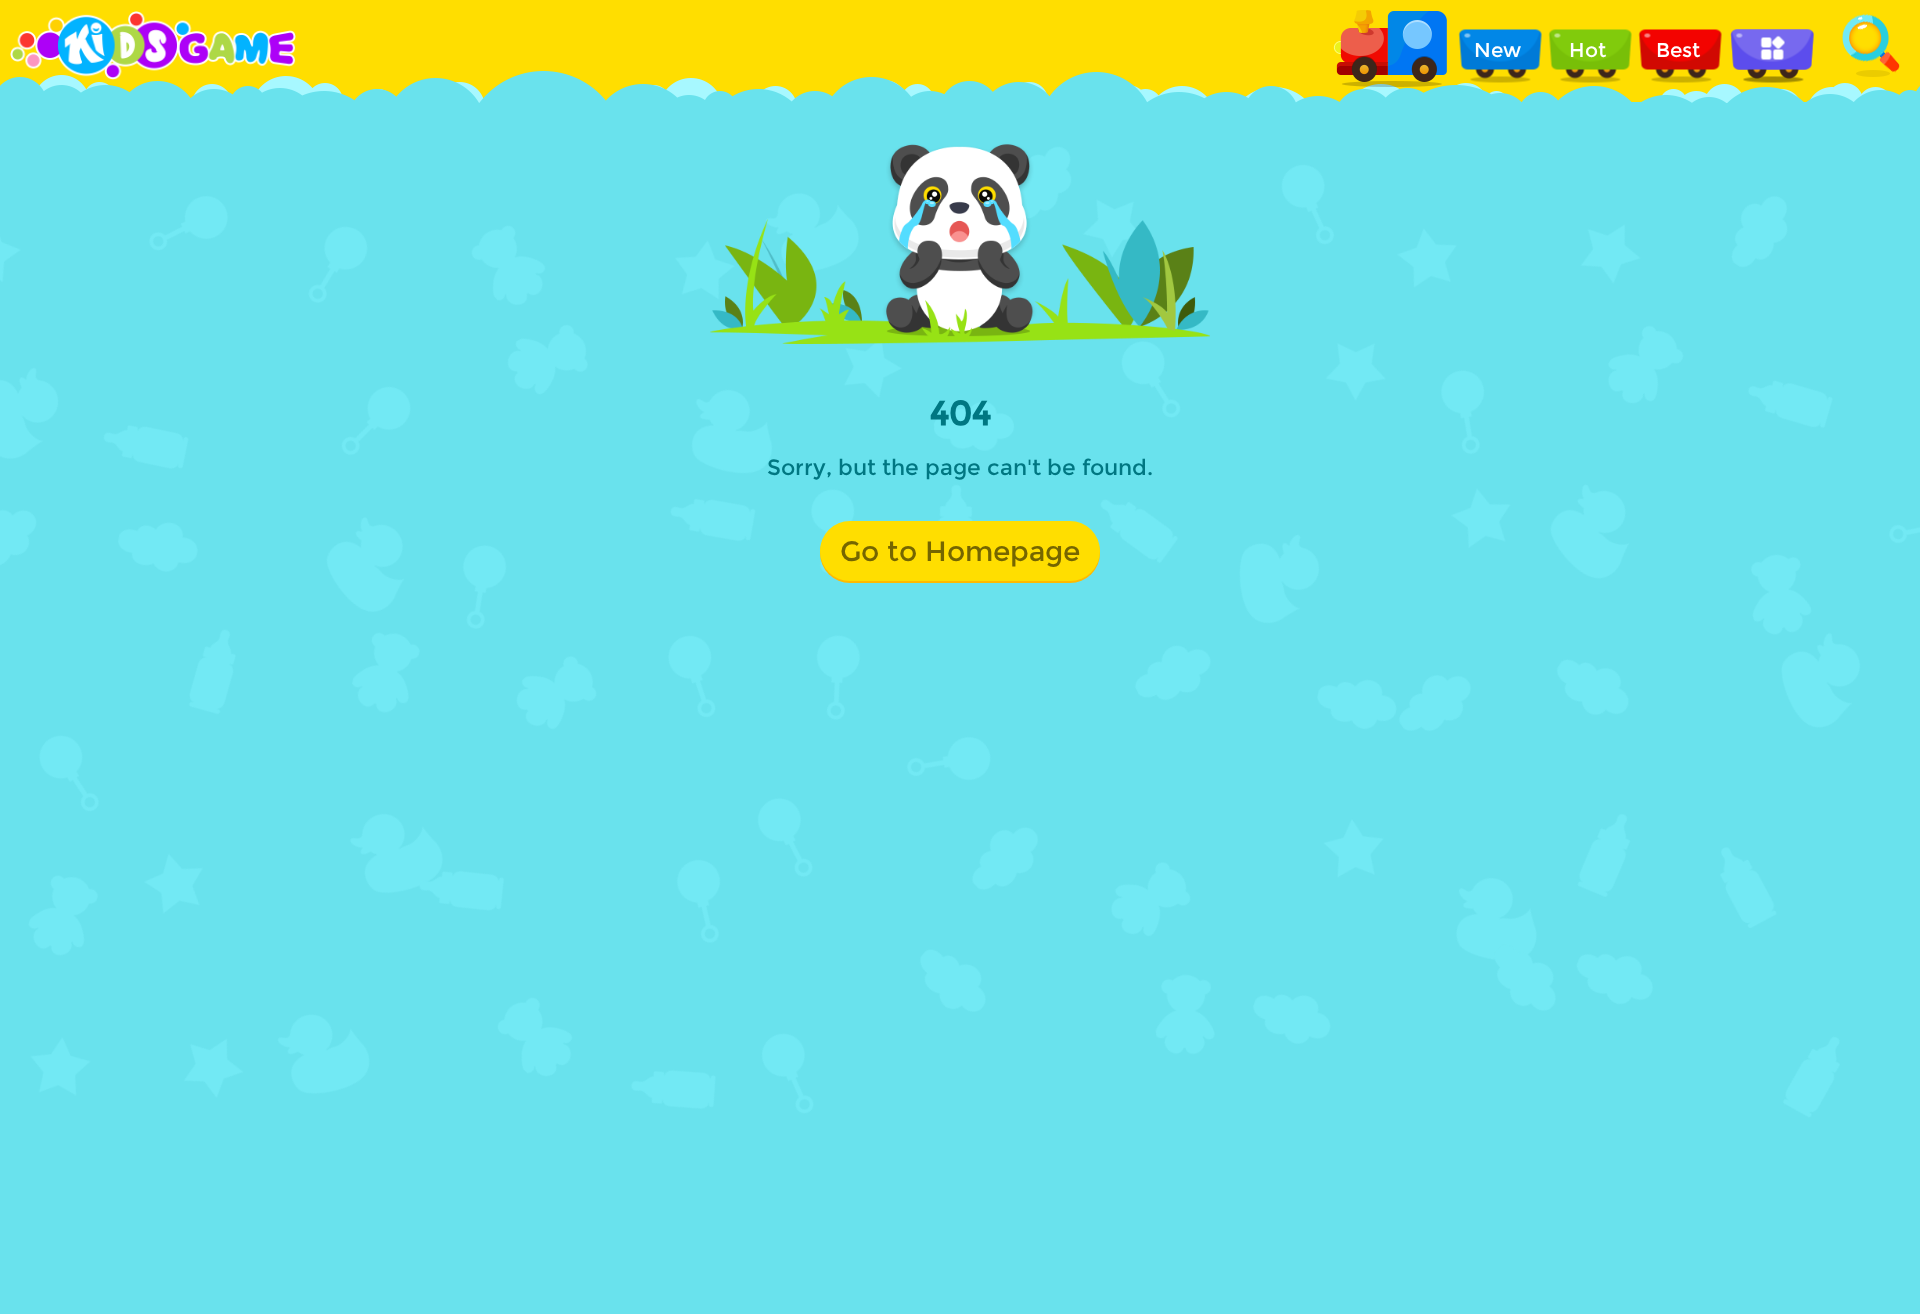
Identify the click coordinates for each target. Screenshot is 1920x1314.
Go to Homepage (960, 551)
